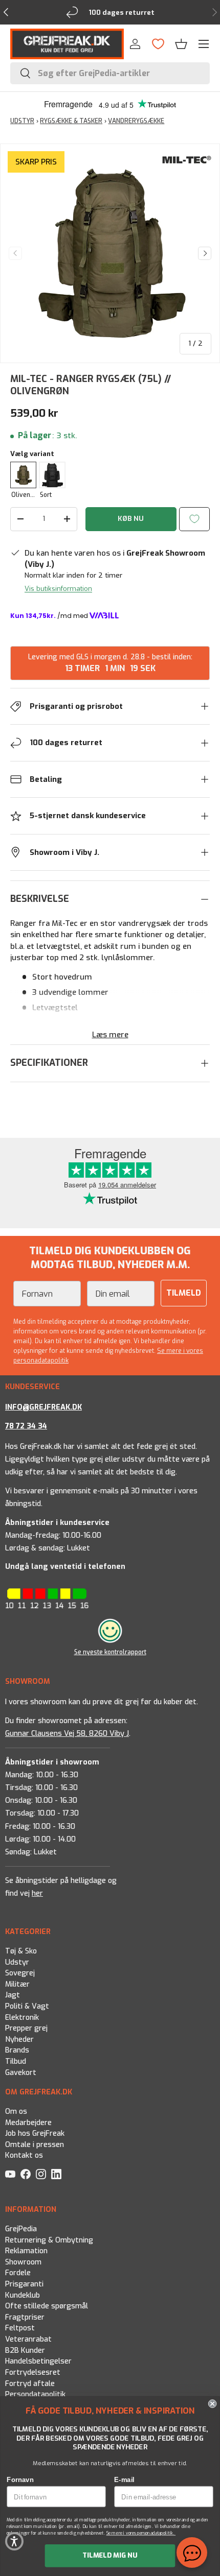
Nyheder (19, 2040)
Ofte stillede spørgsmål (47, 2306)
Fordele (18, 2273)
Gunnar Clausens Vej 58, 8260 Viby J (67, 1734)
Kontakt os (24, 2156)
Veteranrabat (28, 2339)
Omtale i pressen (35, 2145)
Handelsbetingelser (38, 2361)
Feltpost (20, 2329)
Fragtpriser (25, 2317)
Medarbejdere (28, 2123)
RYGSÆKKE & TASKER (71, 121)
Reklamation (26, 2251)
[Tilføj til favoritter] (194, 519)
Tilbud (16, 2061)
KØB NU (131, 519)
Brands (17, 2051)
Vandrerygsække (136, 121)
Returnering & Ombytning (49, 2240)
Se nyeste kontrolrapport (110, 1652)
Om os (16, 2112)
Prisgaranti (24, 2284)
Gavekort (21, 2073)
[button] (181, 44)
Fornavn (20, 2479)
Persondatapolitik (35, 2394)
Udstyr (17, 1962)
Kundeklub (23, 2295)
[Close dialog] (213, 2404)
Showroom (23, 2262)
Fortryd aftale (30, 2384)
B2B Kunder (25, 2351)
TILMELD (184, 1293)
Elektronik (22, 2018)
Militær (17, 1984)
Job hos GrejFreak (35, 2134)
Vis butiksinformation (58, 589)
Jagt (13, 1995)
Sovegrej (20, 1973)
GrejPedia (21, 2229)
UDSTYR (22, 121)
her (37, 1893)
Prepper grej (26, 2028)
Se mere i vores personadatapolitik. (141, 2533)
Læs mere (110, 1035)
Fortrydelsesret (33, 2372)
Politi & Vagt (27, 2006)
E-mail (124, 2479)
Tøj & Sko (21, 1951)
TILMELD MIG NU (110, 2555)
